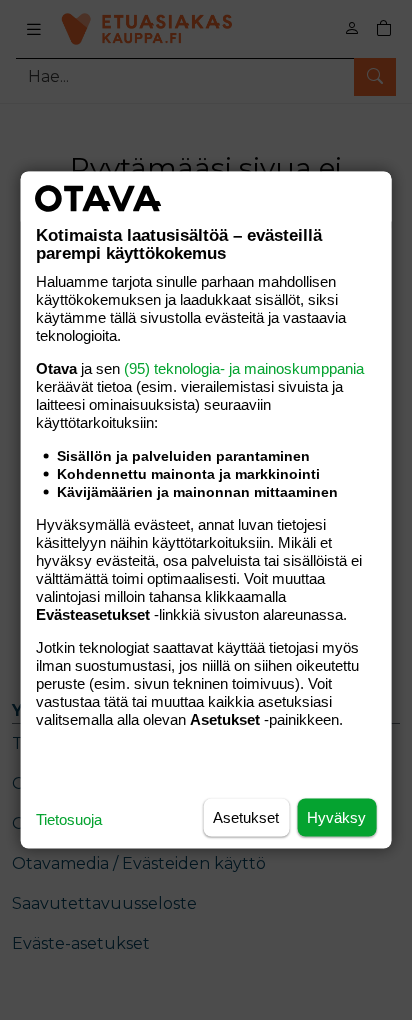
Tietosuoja (69, 819)
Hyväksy (336, 817)
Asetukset (246, 817)
